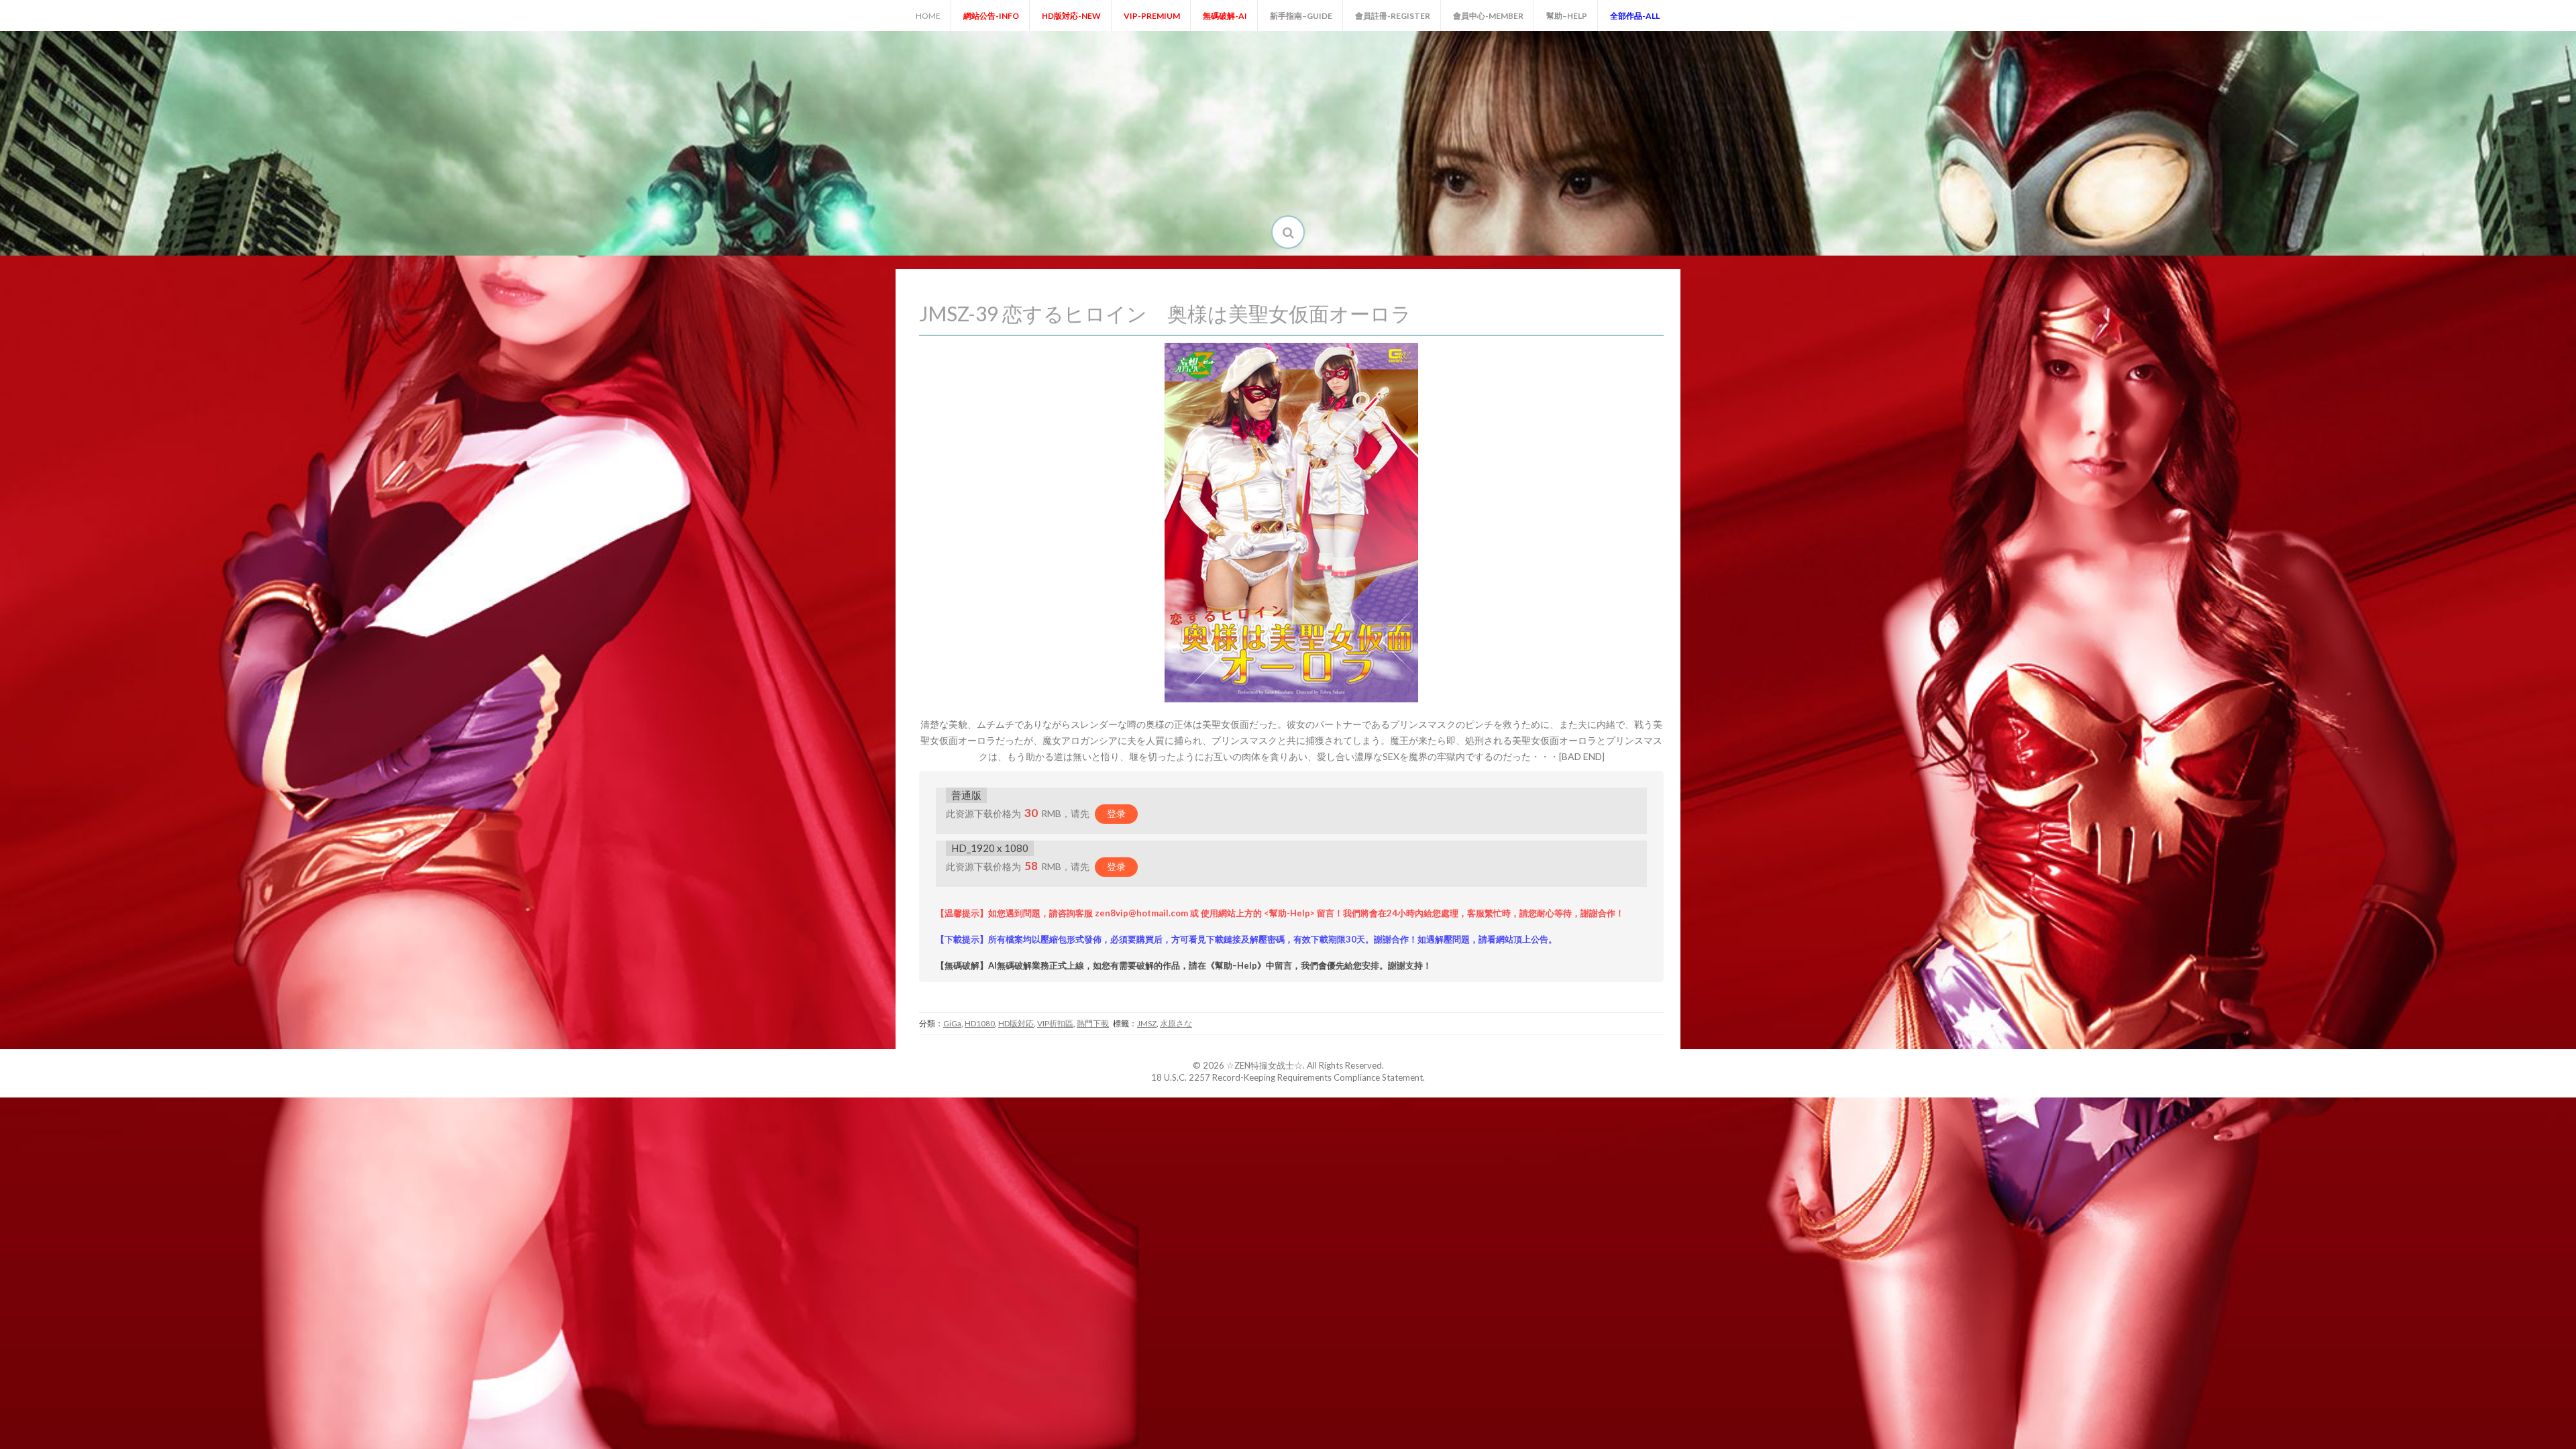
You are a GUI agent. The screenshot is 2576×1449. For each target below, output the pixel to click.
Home (928, 16)
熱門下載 (1093, 1023)
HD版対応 (1016, 1023)
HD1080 (980, 1023)
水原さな (1176, 1023)
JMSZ (1147, 1023)
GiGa (952, 1023)
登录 (1116, 813)
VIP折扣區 (1055, 1023)
